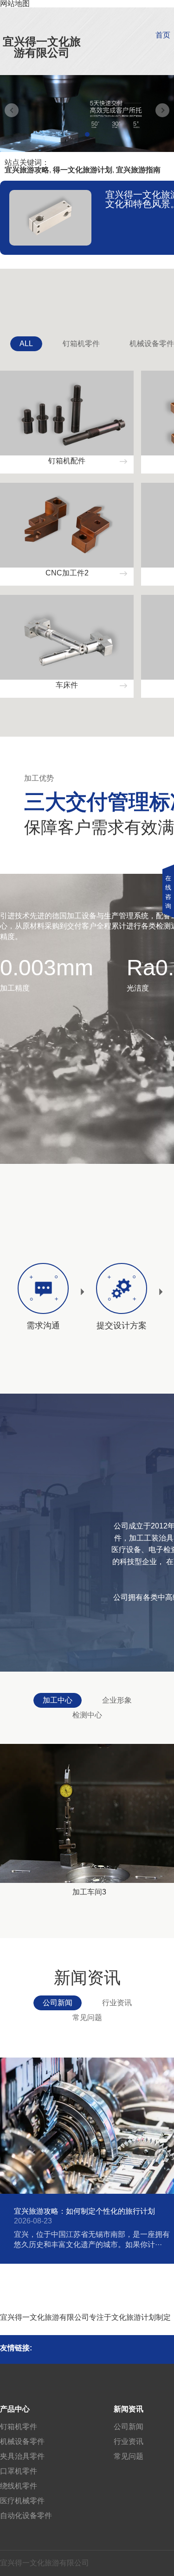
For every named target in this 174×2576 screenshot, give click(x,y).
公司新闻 (58, 2003)
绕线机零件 (19, 2486)
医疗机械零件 (22, 2501)
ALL (26, 344)
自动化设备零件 (26, 2516)
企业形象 (117, 1700)
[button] (87, 134)
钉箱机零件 (81, 344)
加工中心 (58, 1700)
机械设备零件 (22, 2441)
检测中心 (87, 1715)
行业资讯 (117, 2003)
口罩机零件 (19, 2471)
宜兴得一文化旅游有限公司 (42, 47)
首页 (163, 35)
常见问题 (87, 2017)
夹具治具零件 (22, 2456)
